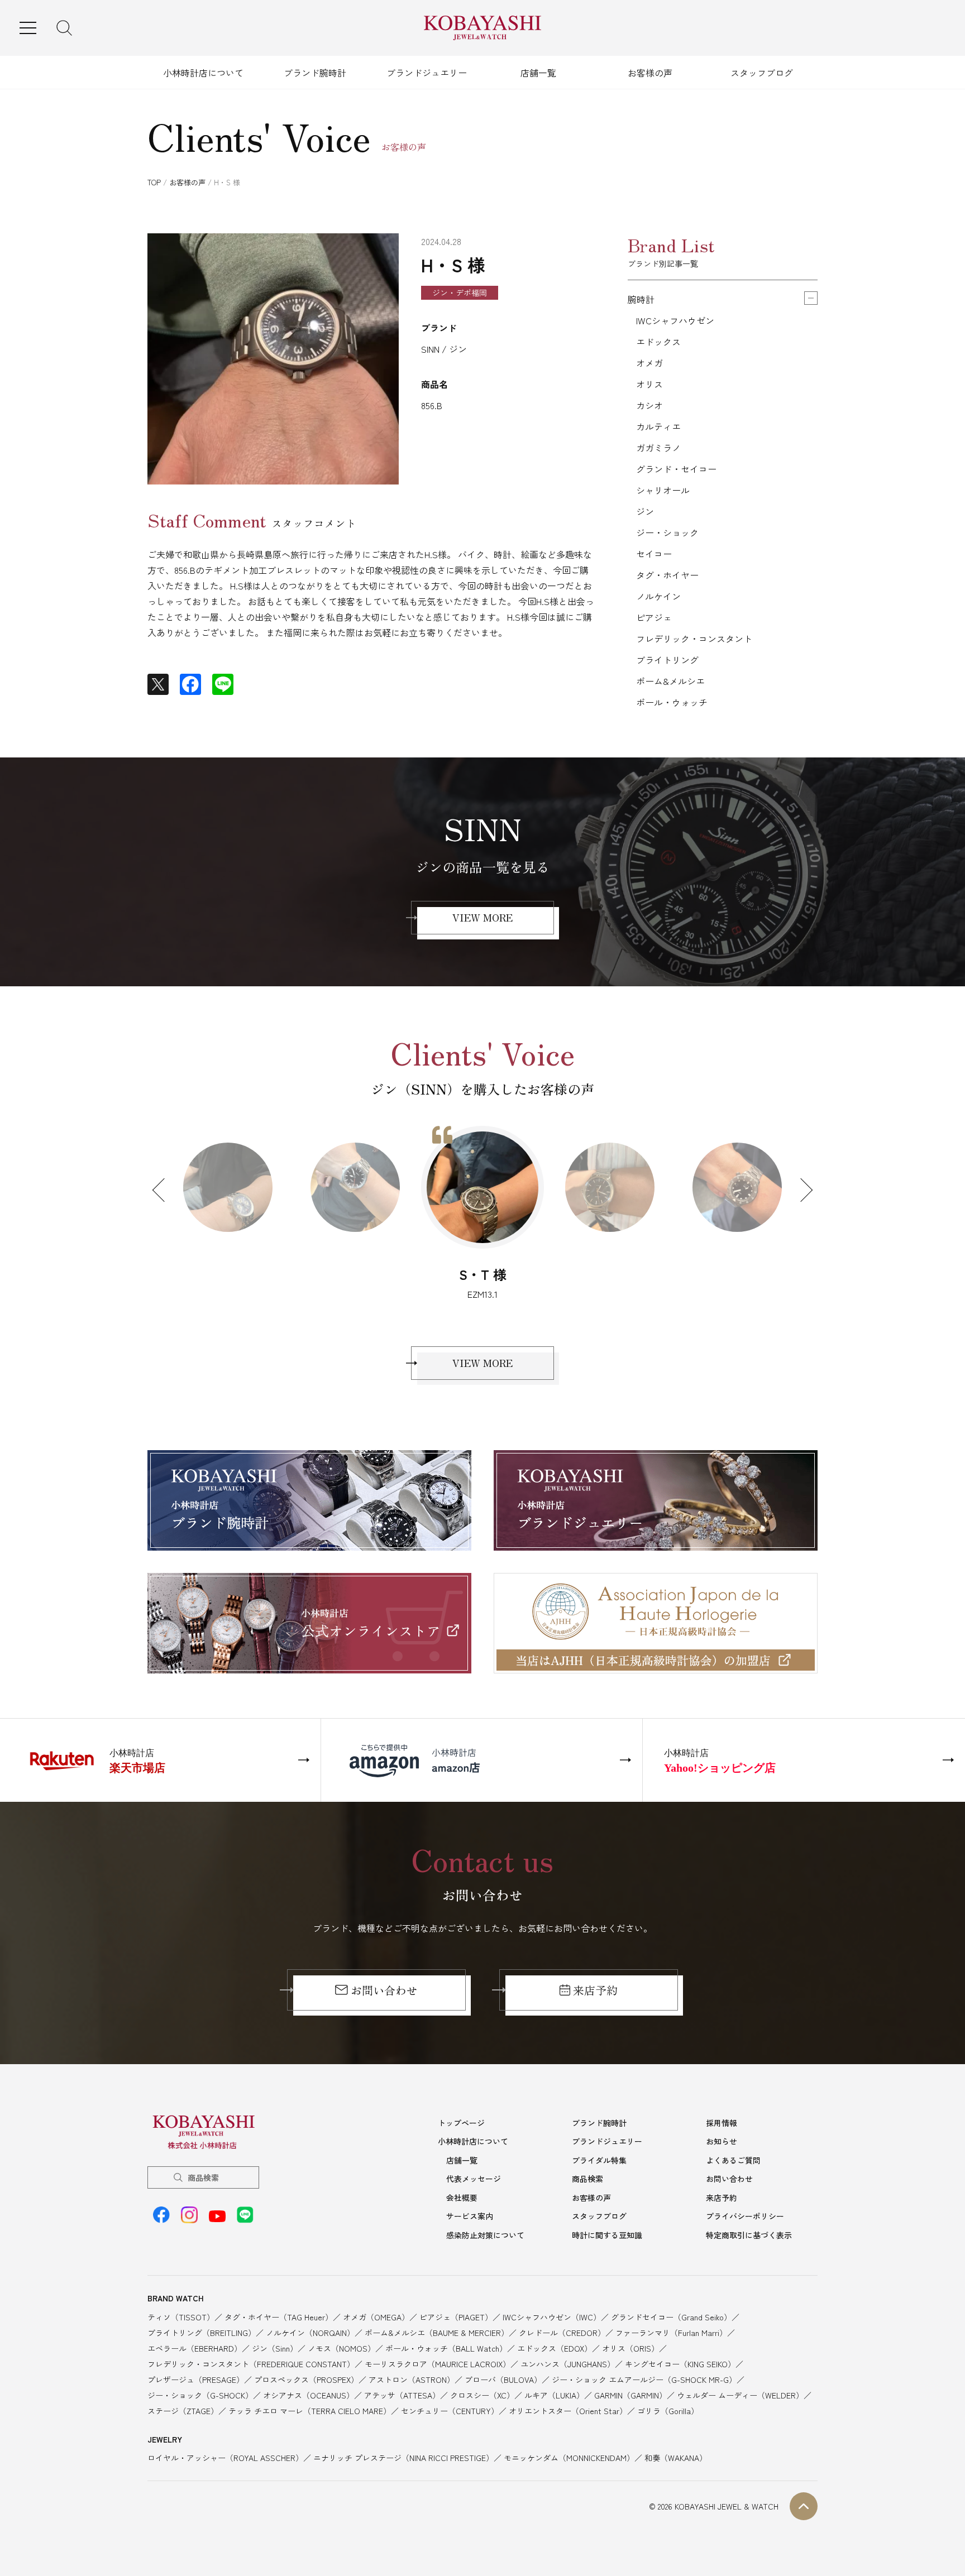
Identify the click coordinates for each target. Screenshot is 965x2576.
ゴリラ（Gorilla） (668, 2411)
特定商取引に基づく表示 (749, 2235)
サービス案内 (470, 2216)
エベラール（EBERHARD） (195, 2348)
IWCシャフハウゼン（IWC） (552, 2317)
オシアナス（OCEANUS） (309, 2395)
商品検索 (203, 2177)
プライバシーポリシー (745, 2216)
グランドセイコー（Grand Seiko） (671, 2317)
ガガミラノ (658, 448)
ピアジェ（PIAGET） (456, 2317)
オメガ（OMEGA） (376, 2317)
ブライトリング (667, 660)
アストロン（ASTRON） (412, 2380)
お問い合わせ (384, 1990)
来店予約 (595, 1990)
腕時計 (641, 299)
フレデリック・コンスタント (694, 639)
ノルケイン (658, 596)
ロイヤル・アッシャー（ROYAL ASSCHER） (225, 2458)
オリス (649, 384)
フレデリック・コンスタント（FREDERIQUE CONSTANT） (251, 2364)
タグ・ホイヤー (667, 575)
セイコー (654, 554)
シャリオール (663, 490)
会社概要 (462, 2198)
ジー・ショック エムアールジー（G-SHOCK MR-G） (644, 2380)
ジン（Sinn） (275, 2348)
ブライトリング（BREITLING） (202, 2333)
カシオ (649, 405)
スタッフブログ (762, 73)
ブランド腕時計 (315, 73)
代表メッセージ (474, 2179)
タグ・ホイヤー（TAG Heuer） (279, 2317)
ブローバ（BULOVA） (503, 2380)
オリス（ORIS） (630, 2348)
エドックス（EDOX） (555, 2348)
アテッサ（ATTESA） (402, 2395)
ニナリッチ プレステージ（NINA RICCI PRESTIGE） (403, 2458)
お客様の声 (650, 73)
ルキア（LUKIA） (554, 2395)
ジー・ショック (667, 533)
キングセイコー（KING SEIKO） (680, 2364)
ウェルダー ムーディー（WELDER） (740, 2395)
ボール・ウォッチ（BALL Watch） (446, 2348)
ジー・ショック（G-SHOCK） (200, 2395)
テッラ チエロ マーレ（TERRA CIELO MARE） (310, 2411)
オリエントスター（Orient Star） (568, 2411)
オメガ (649, 363)
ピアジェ (654, 617)
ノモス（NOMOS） (341, 2348)
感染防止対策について (485, 2235)
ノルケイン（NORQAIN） (310, 2333)
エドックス (658, 342)
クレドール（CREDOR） (562, 2333)
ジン (645, 511)
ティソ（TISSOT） (181, 2317)
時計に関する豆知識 (607, 2235)
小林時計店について (203, 73)
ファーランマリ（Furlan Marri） (671, 2333)
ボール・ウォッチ (672, 702)
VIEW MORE (482, 917)
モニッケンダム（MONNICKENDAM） (569, 2458)
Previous (164, 1190)
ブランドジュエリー (427, 73)
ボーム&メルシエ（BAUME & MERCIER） (437, 2333)
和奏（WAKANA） (676, 2458)
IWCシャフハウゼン (675, 320)
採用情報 (722, 2123)
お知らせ (722, 2141)
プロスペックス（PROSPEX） (306, 2380)
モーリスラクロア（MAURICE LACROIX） (438, 2364)
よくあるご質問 (733, 2160)
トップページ (461, 2123)
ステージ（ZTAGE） (183, 2411)
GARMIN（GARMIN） (630, 2395)
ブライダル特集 (599, 2160)
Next (801, 1190)
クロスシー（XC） (482, 2395)
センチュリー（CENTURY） (450, 2411)
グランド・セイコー (676, 469)
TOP (154, 182)
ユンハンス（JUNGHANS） (568, 2364)
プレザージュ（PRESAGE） (196, 2380)
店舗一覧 (538, 73)
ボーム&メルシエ (670, 681)
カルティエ (658, 426)
